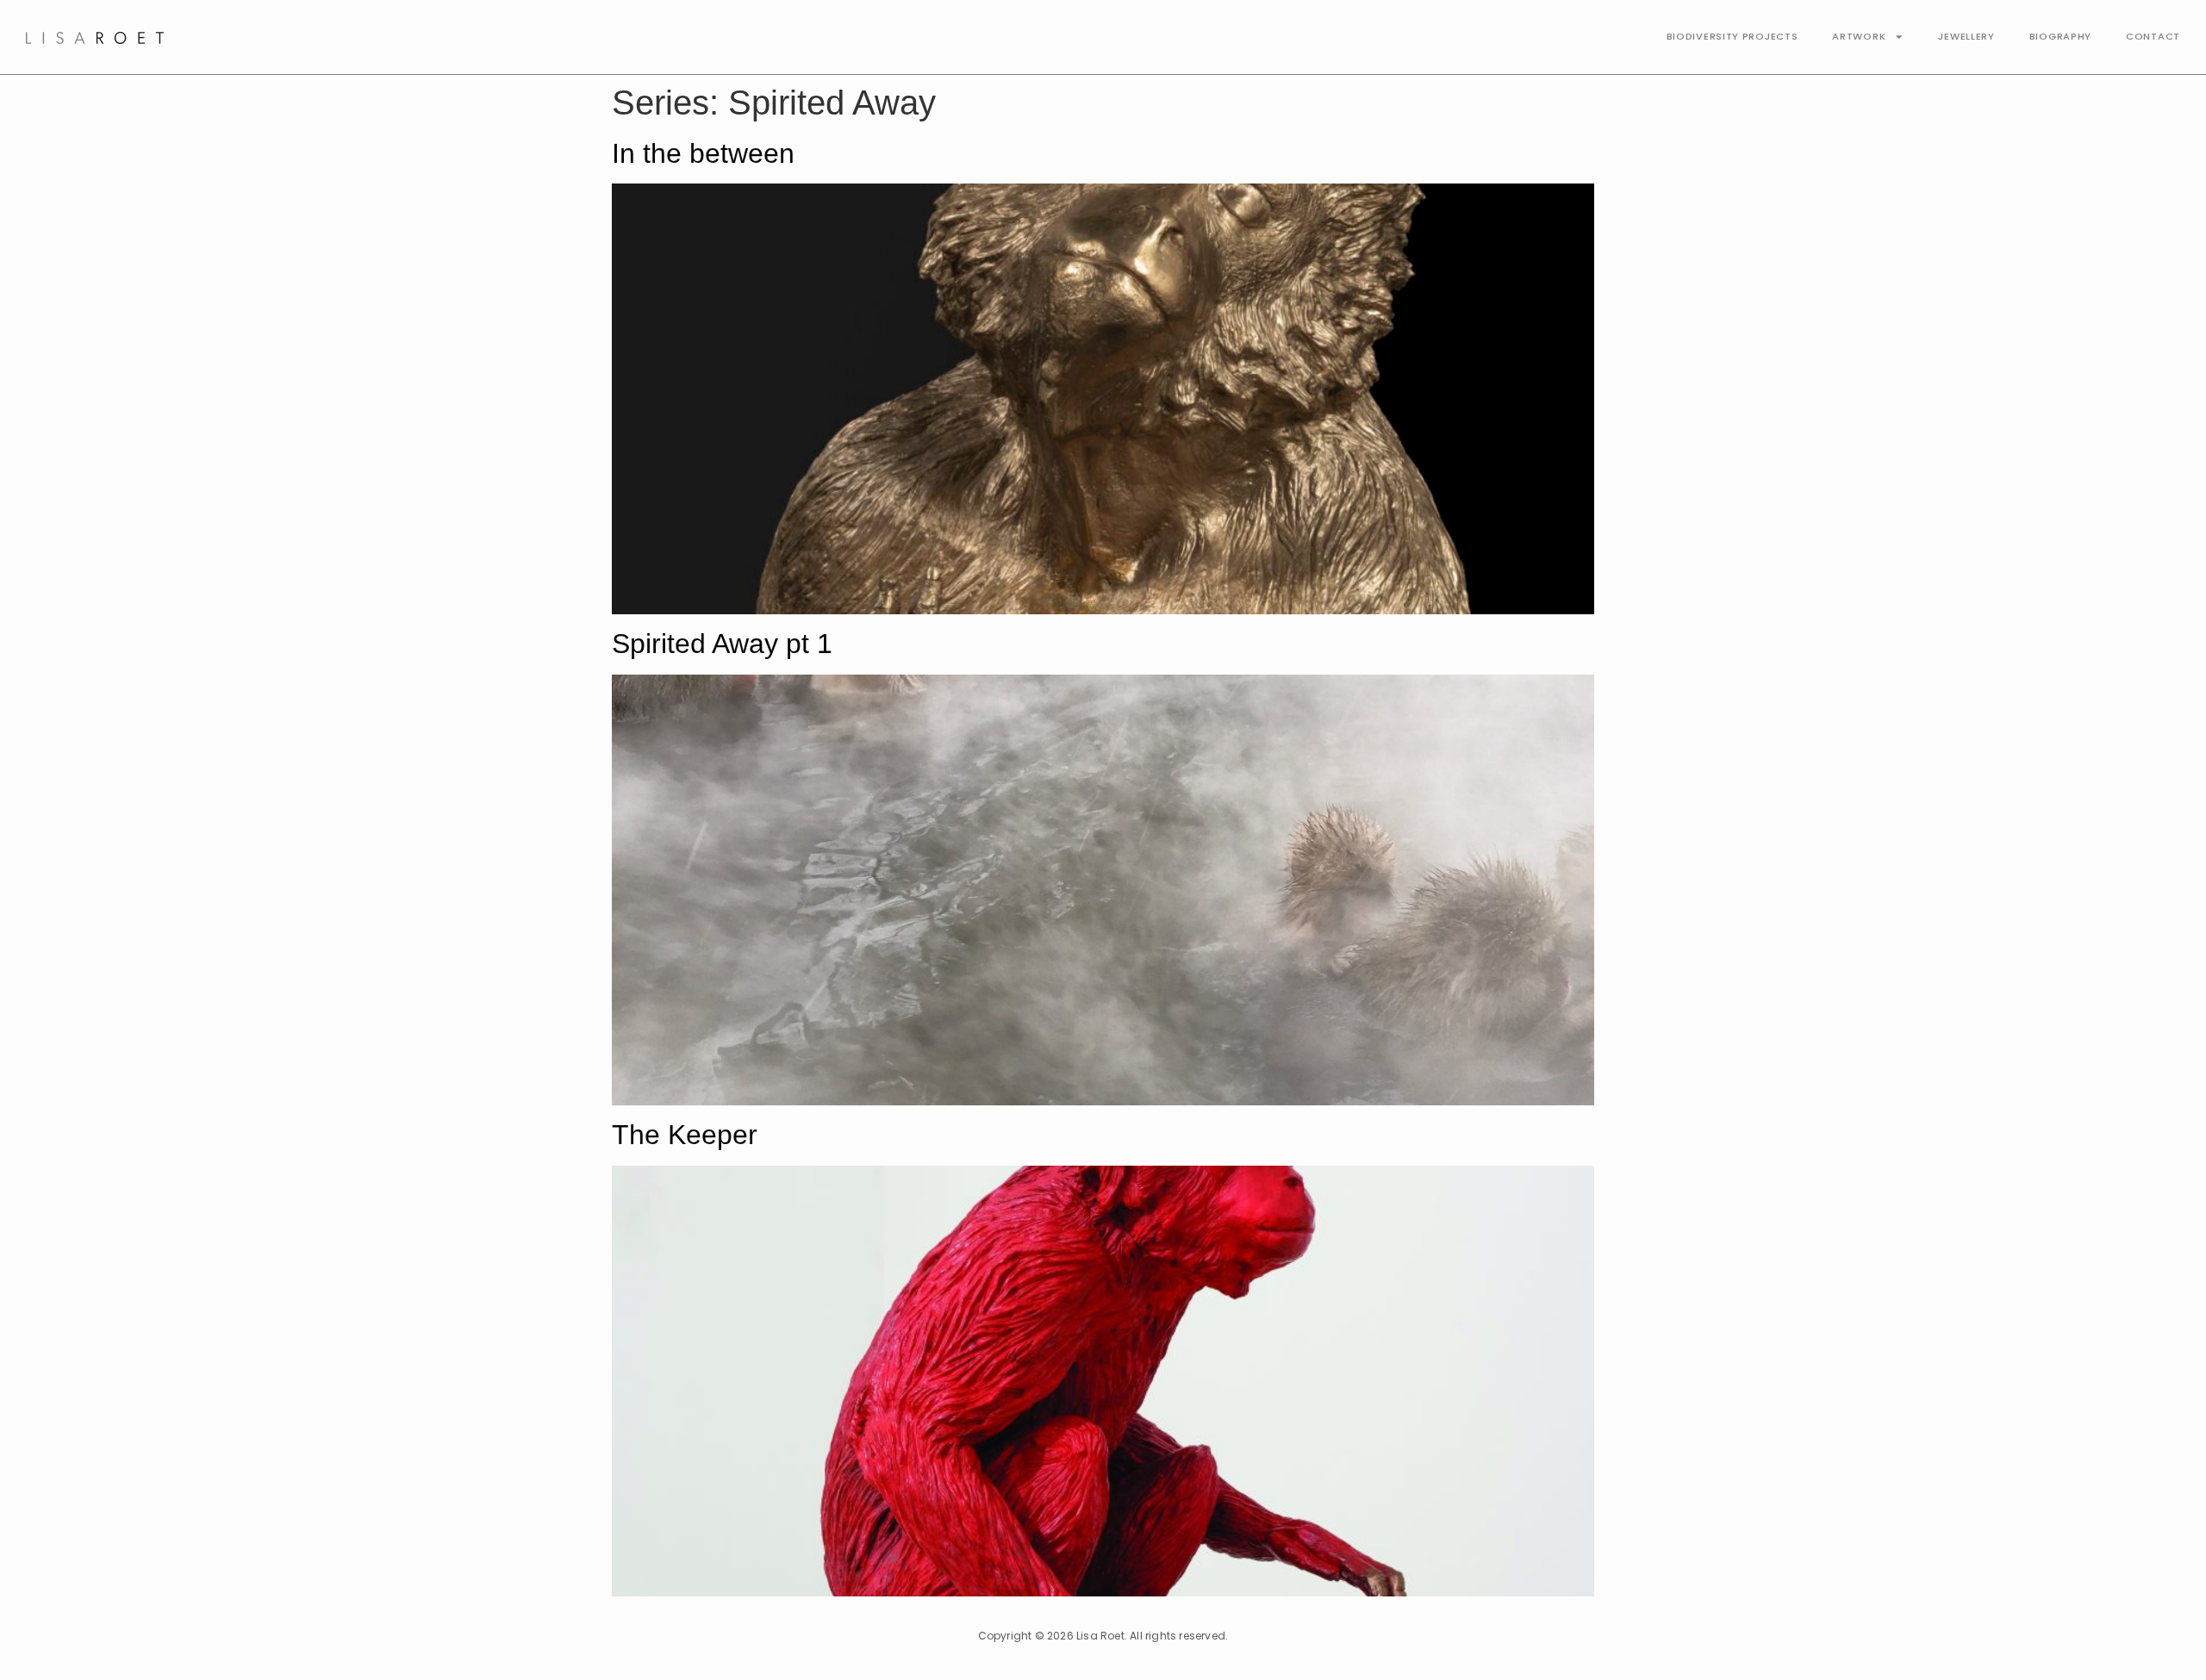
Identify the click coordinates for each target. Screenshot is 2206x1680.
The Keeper (685, 1135)
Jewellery (1966, 36)
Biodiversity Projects (1732, 36)
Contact (2153, 36)
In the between (703, 153)
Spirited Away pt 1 (722, 644)
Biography (2060, 36)
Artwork (1859, 36)
